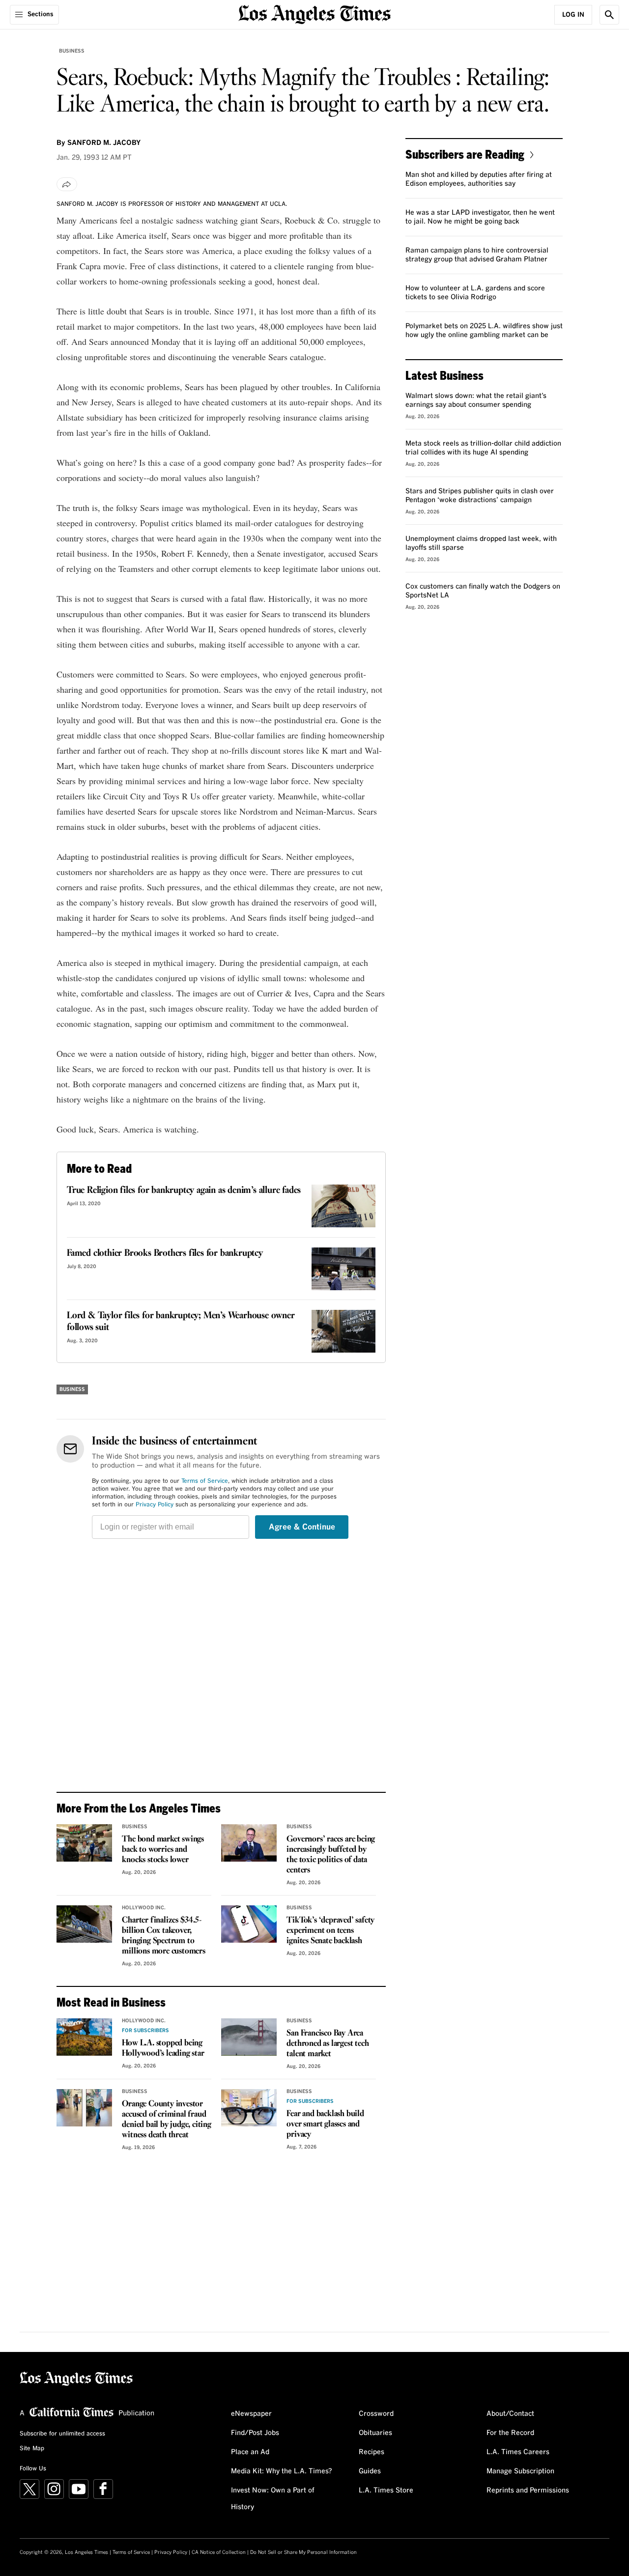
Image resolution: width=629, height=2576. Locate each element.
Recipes (372, 2452)
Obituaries (375, 2433)
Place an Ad (250, 2452)
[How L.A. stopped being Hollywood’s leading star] (84, 2037)
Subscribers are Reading (465, 154)
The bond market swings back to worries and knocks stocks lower (163, 1850)
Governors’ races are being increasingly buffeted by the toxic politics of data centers (331, 1855)
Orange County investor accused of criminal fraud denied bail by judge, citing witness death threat (166, 2120)
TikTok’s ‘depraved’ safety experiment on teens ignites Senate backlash (330, 1931)
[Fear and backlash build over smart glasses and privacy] (249, 2108)
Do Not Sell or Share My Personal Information (303, 2552)
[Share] (67, 184)
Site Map (32, 2449)
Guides (370, 2471)
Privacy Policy (155, 1505)
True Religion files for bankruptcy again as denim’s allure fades (184, 1190)
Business (72, 51)
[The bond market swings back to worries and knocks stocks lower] (84, 1843)
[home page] (314, 14)
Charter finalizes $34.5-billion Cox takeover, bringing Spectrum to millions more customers (163, 1936)
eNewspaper (251, 2414)
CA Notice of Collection (219, 2552)
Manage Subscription (520, 2471)
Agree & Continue (302, 1527)
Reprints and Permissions (528, 2491)
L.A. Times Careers (518, 2452)
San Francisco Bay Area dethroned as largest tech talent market (328, 2044)
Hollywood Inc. (144, 1908)
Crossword (376, 2414)
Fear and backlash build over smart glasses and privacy (325, 2124)
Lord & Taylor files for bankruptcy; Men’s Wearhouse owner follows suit (181, 1322)
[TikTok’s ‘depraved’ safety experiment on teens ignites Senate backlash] (249, 1924)
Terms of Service (205, 1481)
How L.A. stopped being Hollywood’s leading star (163, 2048)
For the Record (510, 2433)
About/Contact (510, 2414)
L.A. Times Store (386, 2491)
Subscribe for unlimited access (62, 2434)
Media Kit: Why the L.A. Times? (282, 2471)
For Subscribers (145, 2031)
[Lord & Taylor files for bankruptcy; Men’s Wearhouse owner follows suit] (343, 1331)
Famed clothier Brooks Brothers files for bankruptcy (165, 1253)
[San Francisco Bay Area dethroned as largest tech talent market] (249, 2037)
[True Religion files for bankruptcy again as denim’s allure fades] (343, 1206)
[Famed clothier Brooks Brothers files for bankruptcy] (343, 1269)
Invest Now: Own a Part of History (273, 2499)
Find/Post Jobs (255, 2433)
